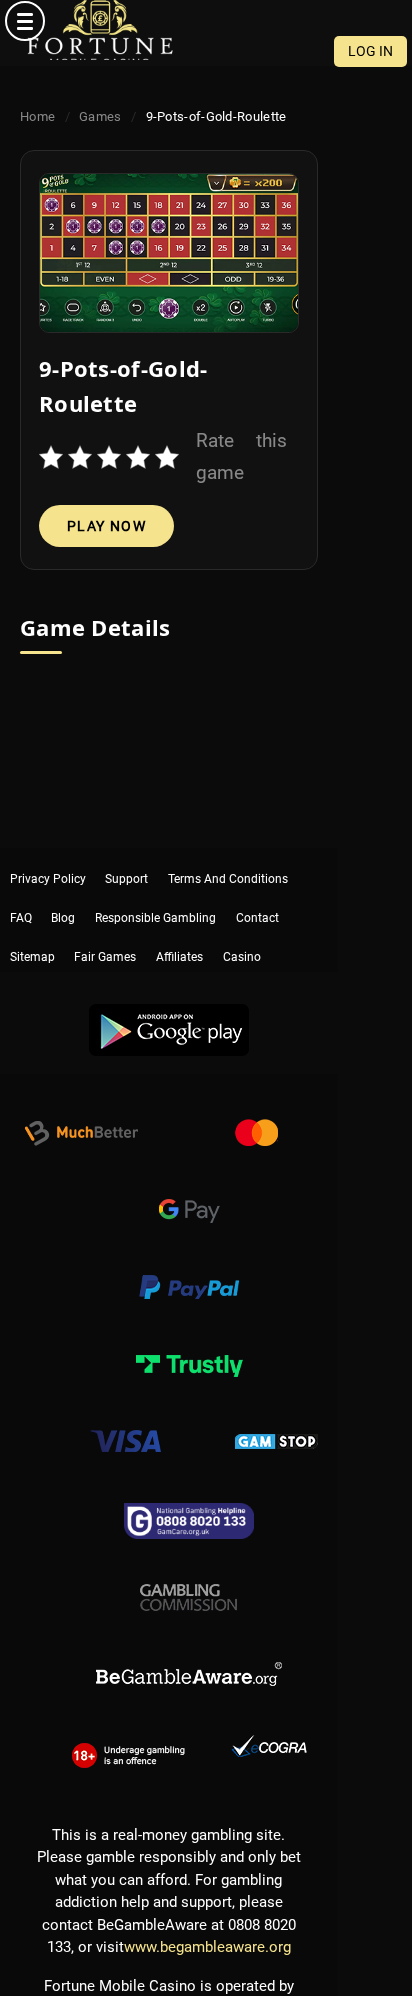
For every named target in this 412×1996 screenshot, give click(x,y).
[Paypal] (189, 1266)
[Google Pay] (189, 1189)
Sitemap (32, 922)
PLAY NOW (106, 526)
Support (126, 860)
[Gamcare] (189, 1497)
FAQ (21, 891)
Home (37, 116)
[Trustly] (189, 1343)
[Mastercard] (256, 1112)
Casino (242, 922)
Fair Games (105, 922)
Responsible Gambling (155, 891)
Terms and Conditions (228, 860)
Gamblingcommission (189, 1574)
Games (100, 116)
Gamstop (277, 1420)
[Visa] (125, 1420)
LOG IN (370, 51)
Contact (257, 891)
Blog (63, 891)
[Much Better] (81, 1112)
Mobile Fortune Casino (100, 30)
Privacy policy (48, 860)
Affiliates (179, 922)
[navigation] (206, 21)
